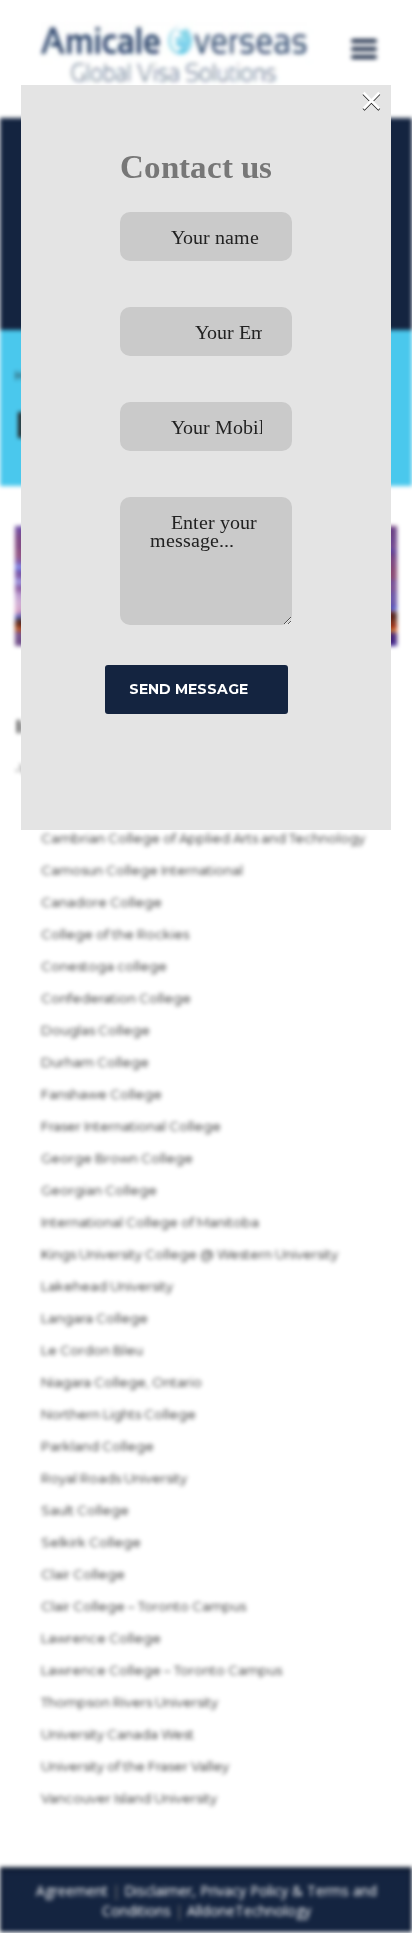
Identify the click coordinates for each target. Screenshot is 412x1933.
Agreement (72, 1890)
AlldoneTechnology (249, 1910)
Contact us (196, 167)
